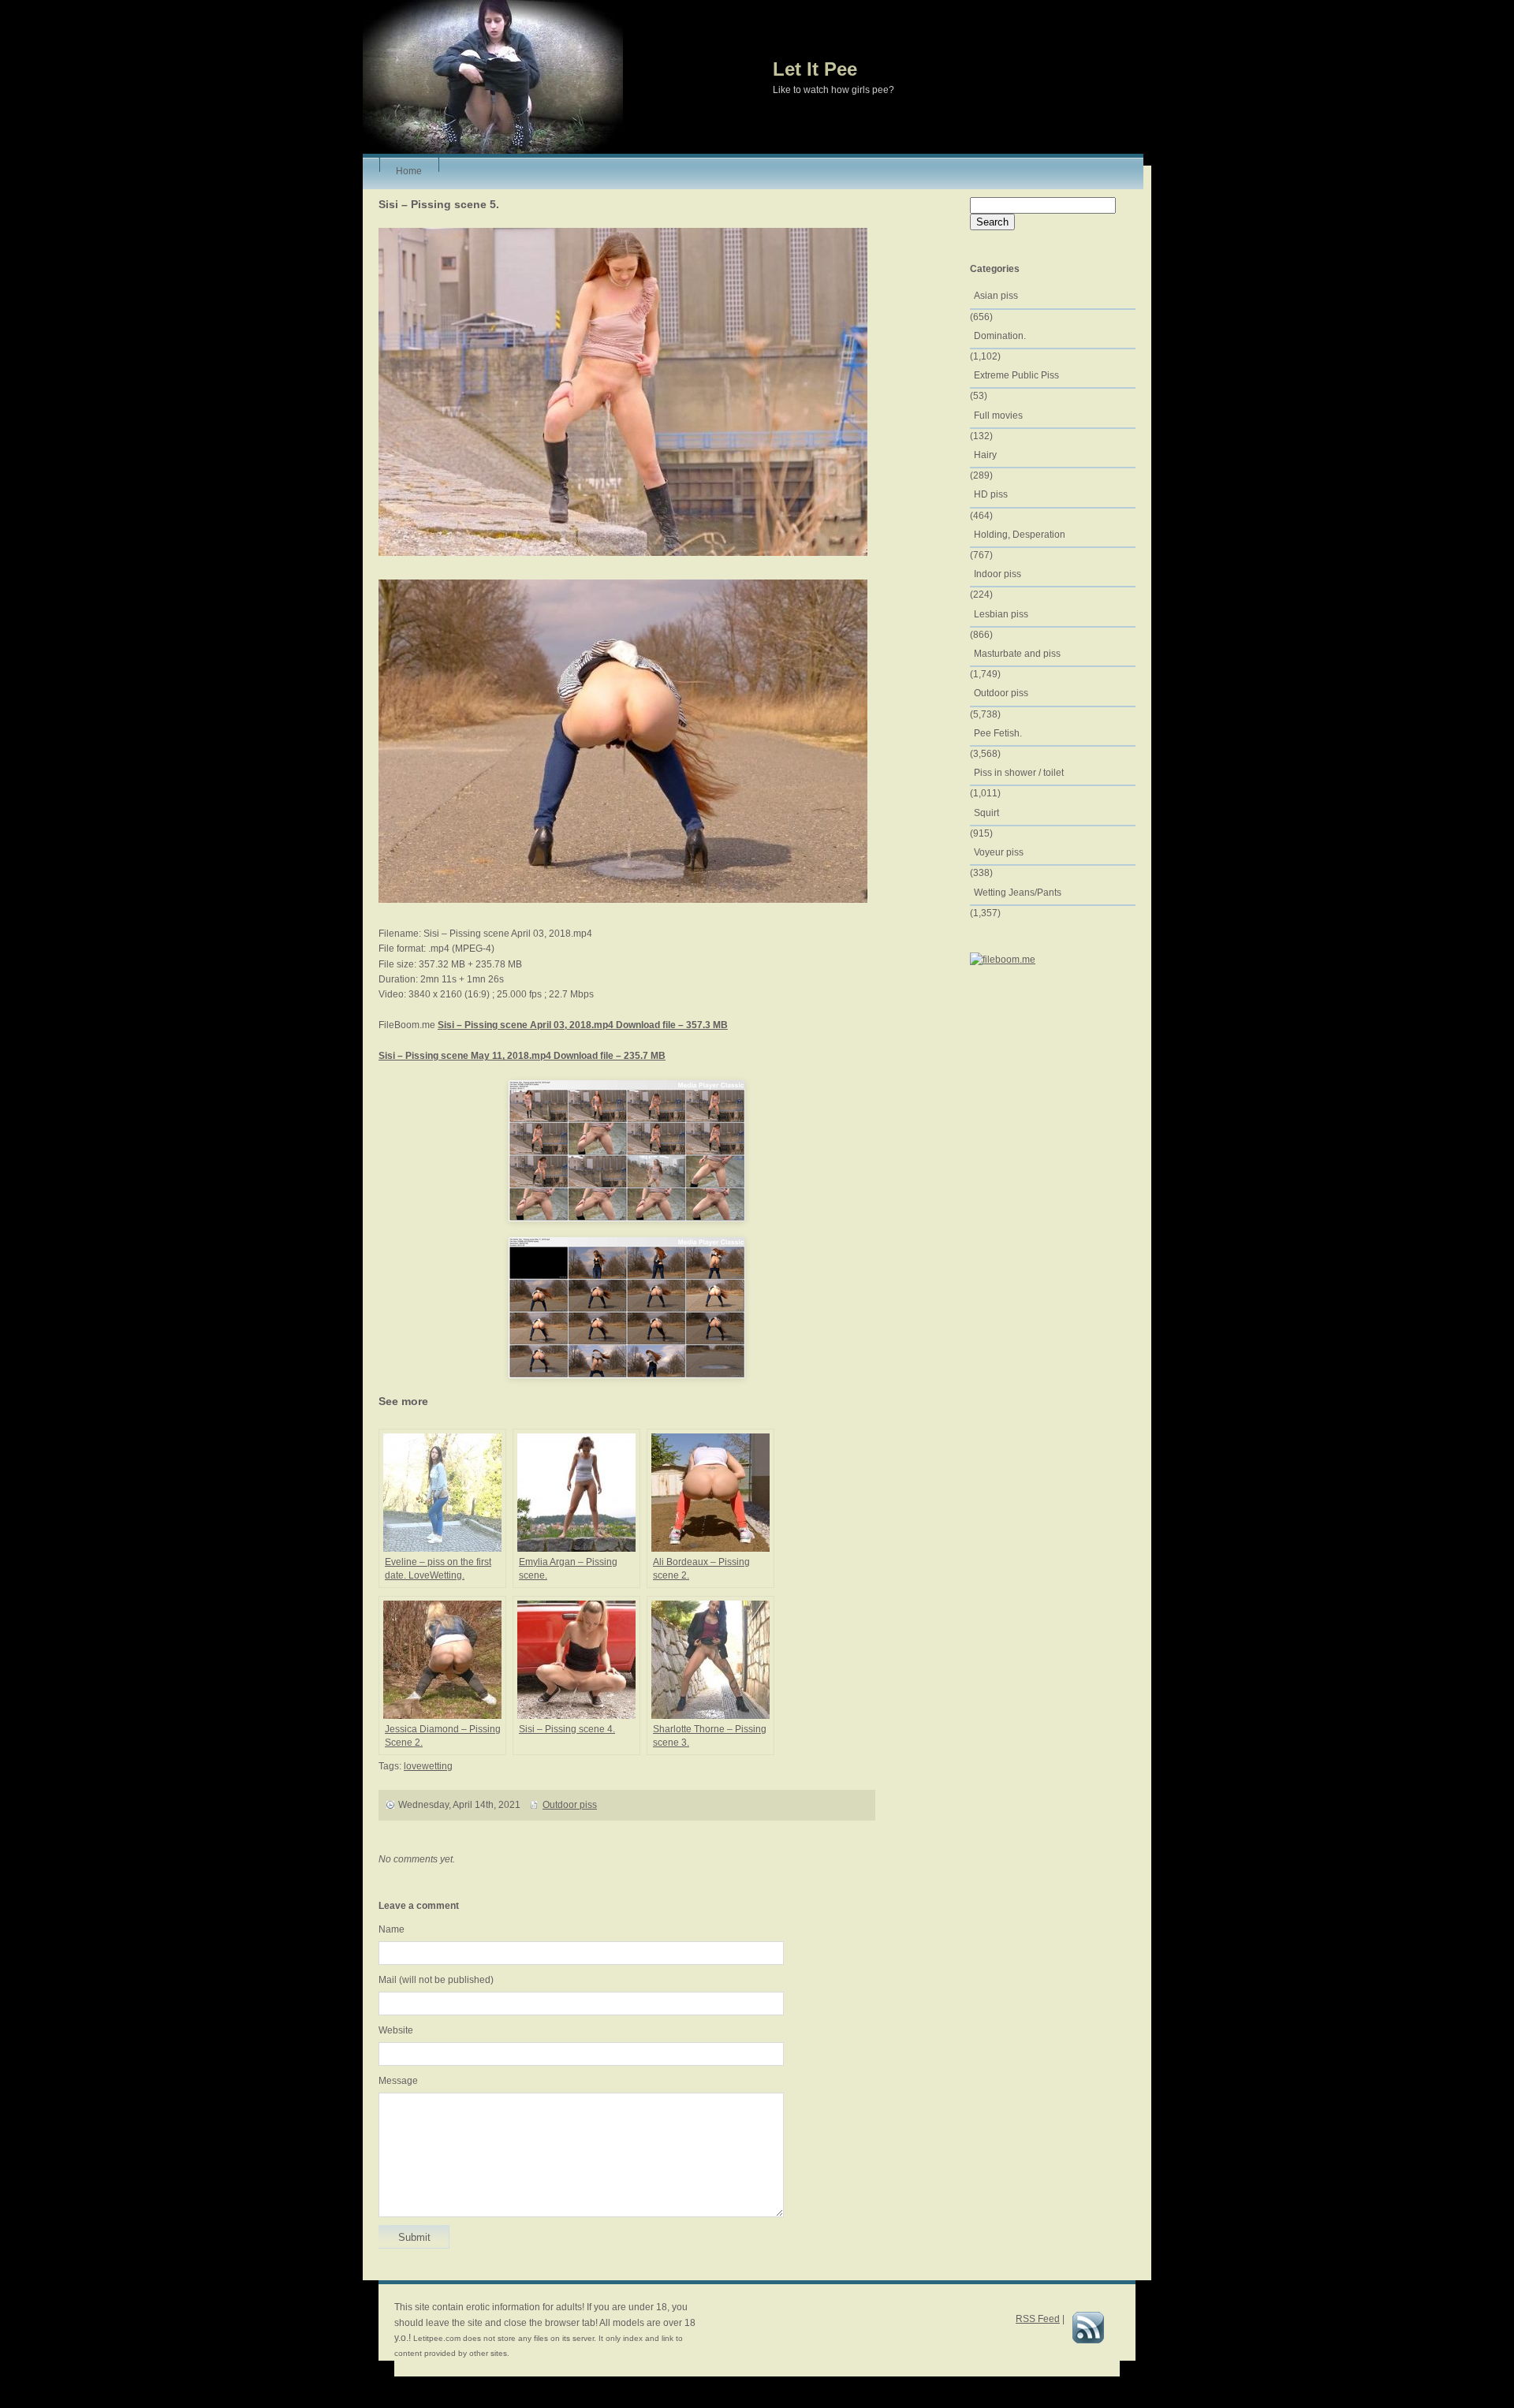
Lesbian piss (1001, 614)
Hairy (985, 455)
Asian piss (996, 296)
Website (396, 2030)
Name (392, 1929)
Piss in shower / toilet (1019, 773)
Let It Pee (815, 69)
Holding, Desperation (1020, 535)
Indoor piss (998, 574)
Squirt (986, 813)
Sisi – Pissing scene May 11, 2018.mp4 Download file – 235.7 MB (522, 1056)
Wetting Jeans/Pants (1018, 893)
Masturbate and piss (1017, 654)
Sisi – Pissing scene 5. (439, 204)
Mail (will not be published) (436, 1980)
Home (409, 169)
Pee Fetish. (998, 733)
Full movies (998, 416)
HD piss (991, 494)
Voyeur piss (999, 852)
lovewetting (428, 1766)
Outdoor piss (570, 1805)
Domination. (1000, 336)
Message (398, 2081)
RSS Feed (1038, 2319)
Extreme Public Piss (1016, 375)
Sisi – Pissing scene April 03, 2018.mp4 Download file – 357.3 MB (583, 1025)
